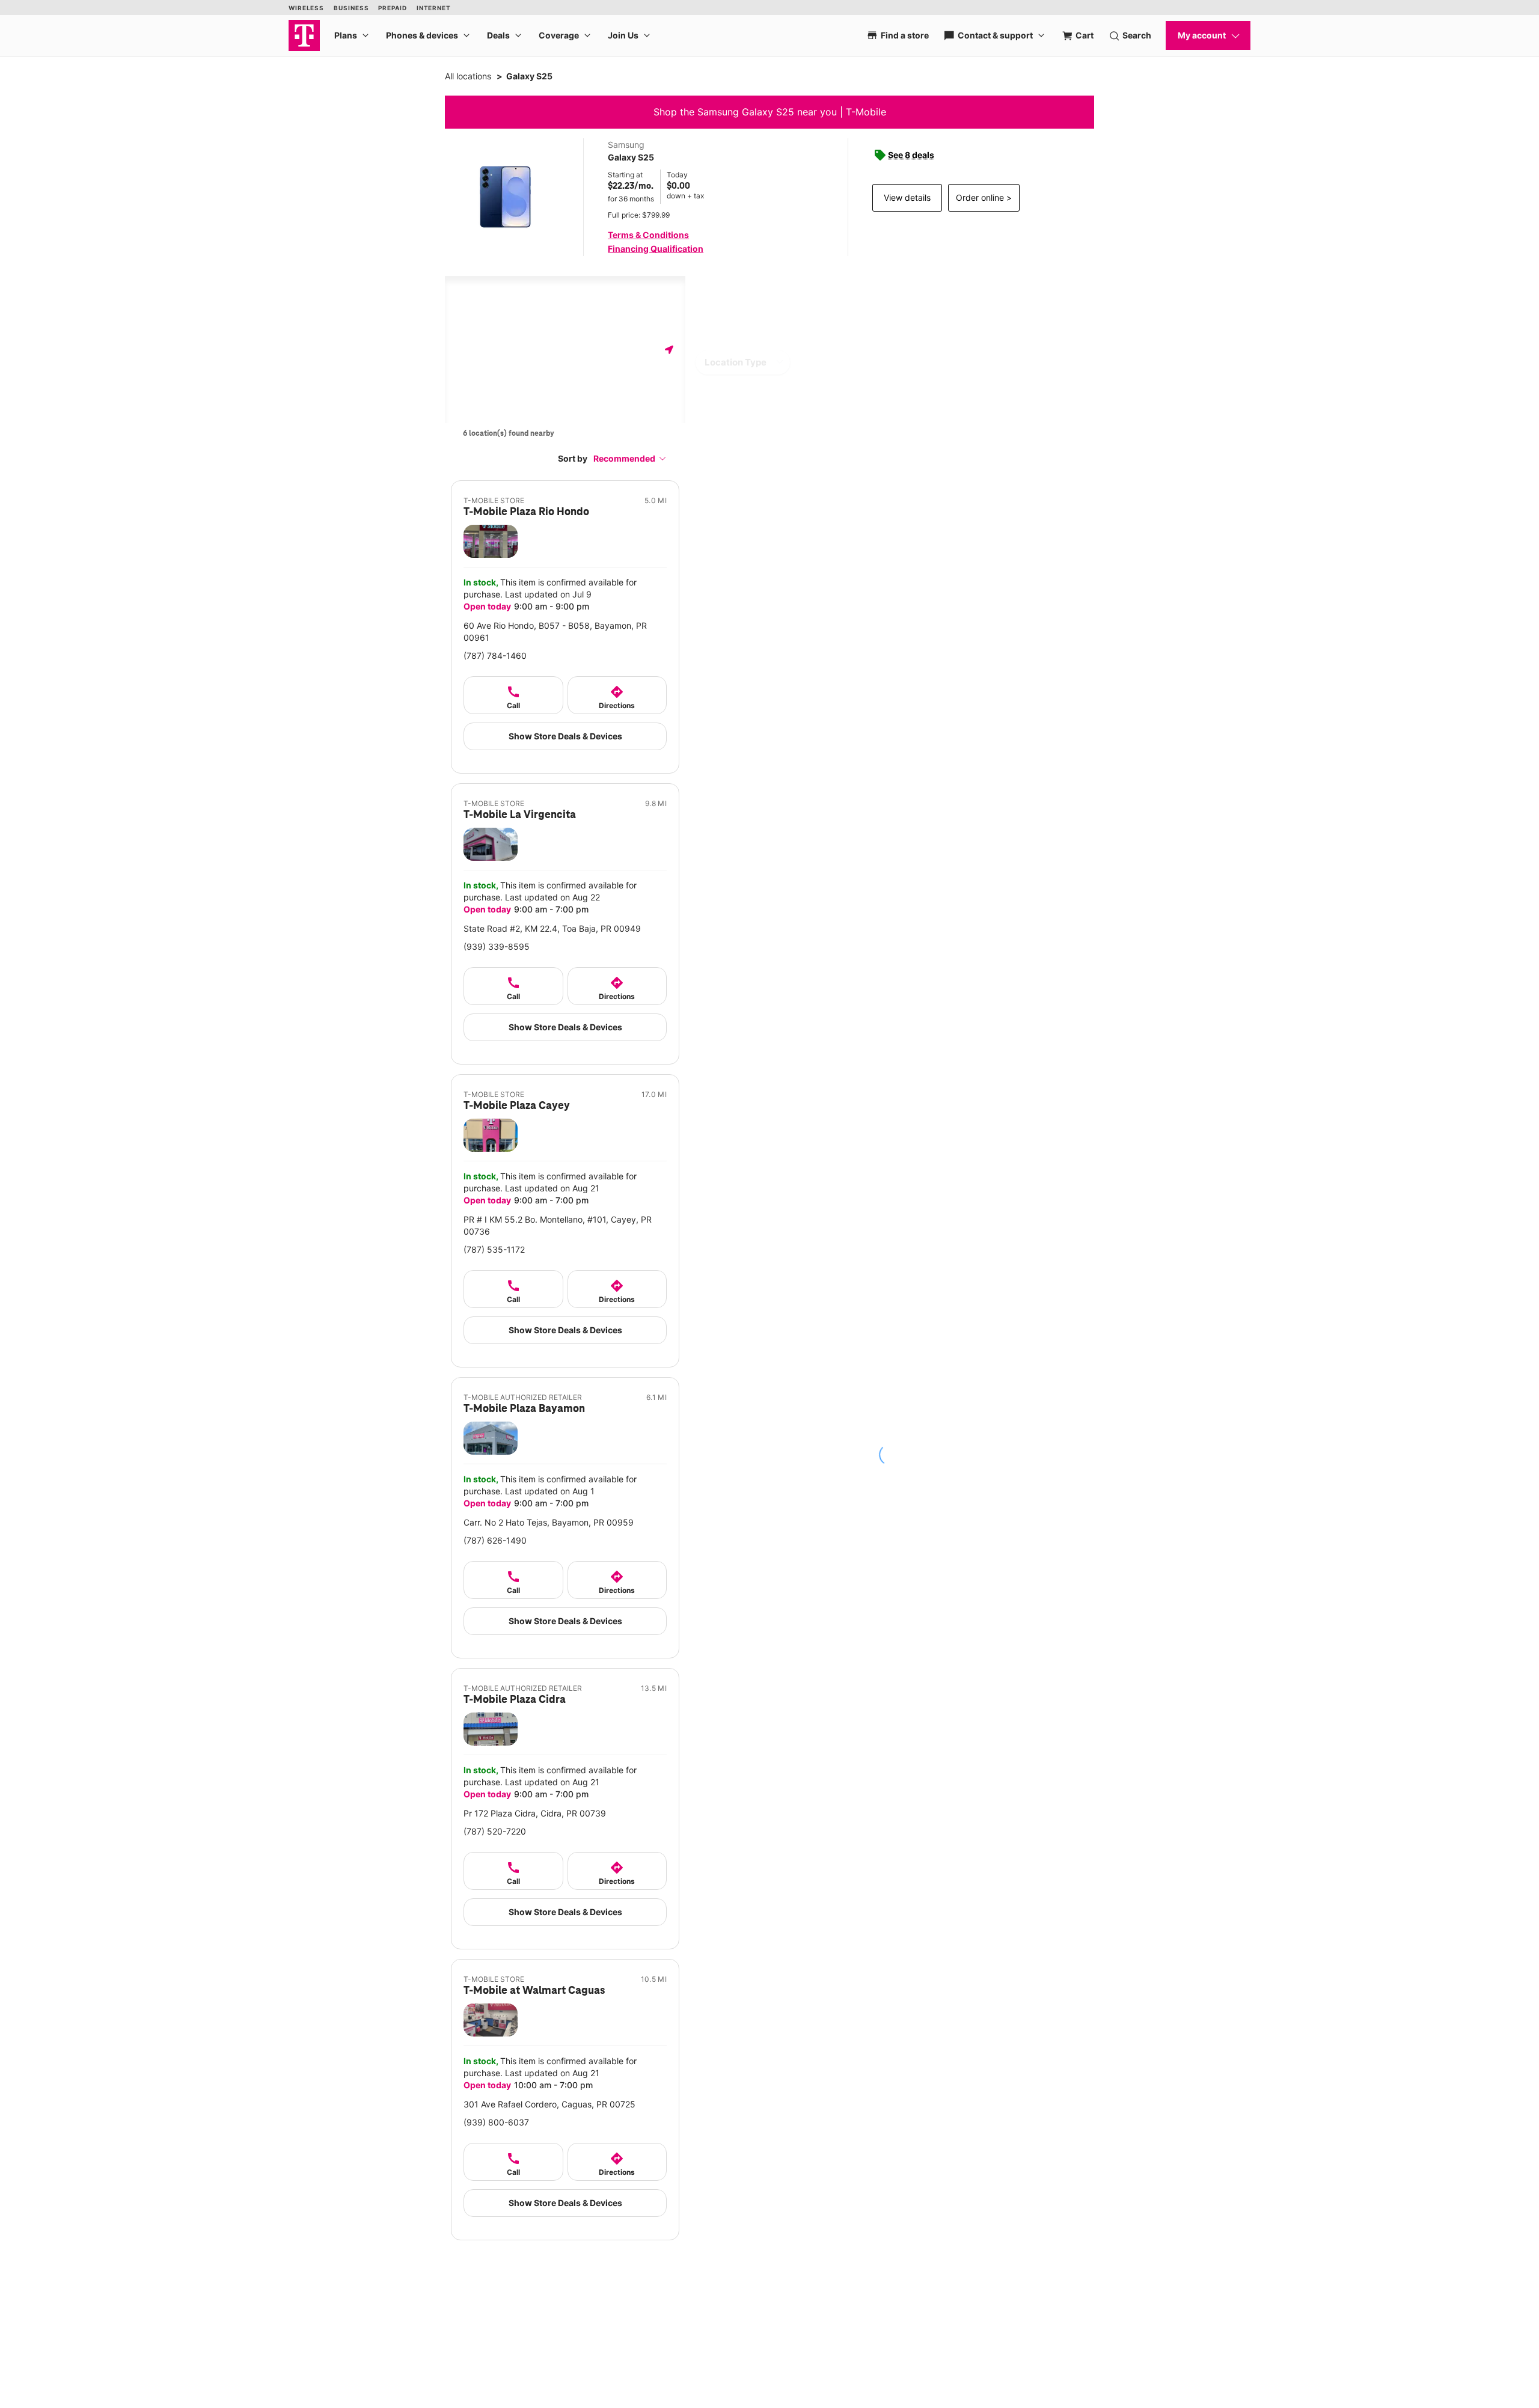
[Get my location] (669, 350)
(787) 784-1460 (495, 655)
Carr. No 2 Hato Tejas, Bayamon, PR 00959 (549, 1522)
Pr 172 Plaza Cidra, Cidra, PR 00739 (535, 1813)
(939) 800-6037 (496, 2122)
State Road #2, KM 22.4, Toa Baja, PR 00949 (552, 928)
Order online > (984, 197)
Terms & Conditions (648, 235)
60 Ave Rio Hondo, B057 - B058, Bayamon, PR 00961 (555, 631)
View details (907, 197)
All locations (468, 76)
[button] (630, 458)
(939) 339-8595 (497, 946)
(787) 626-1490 (495, 1540)
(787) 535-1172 (494, 1249)
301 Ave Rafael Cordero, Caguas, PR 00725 (549, 2104)
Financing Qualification (656, 249)
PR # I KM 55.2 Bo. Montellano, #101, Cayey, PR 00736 (558, 1225)
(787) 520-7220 (495, 1831)
